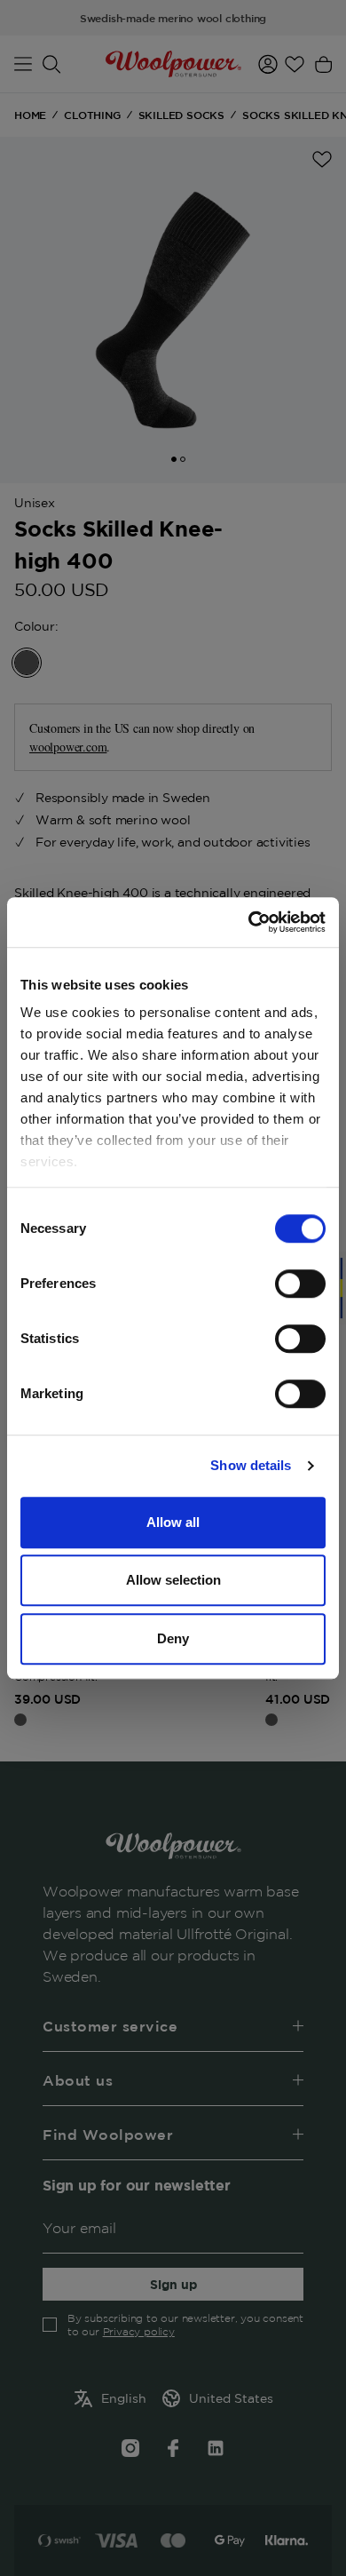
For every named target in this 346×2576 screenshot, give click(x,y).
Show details (251, 1465)
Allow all (173, 1522)
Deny (173, 1638)
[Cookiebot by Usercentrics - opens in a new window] (249, 922)
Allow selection (173, 1580)
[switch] (300, 1284)
